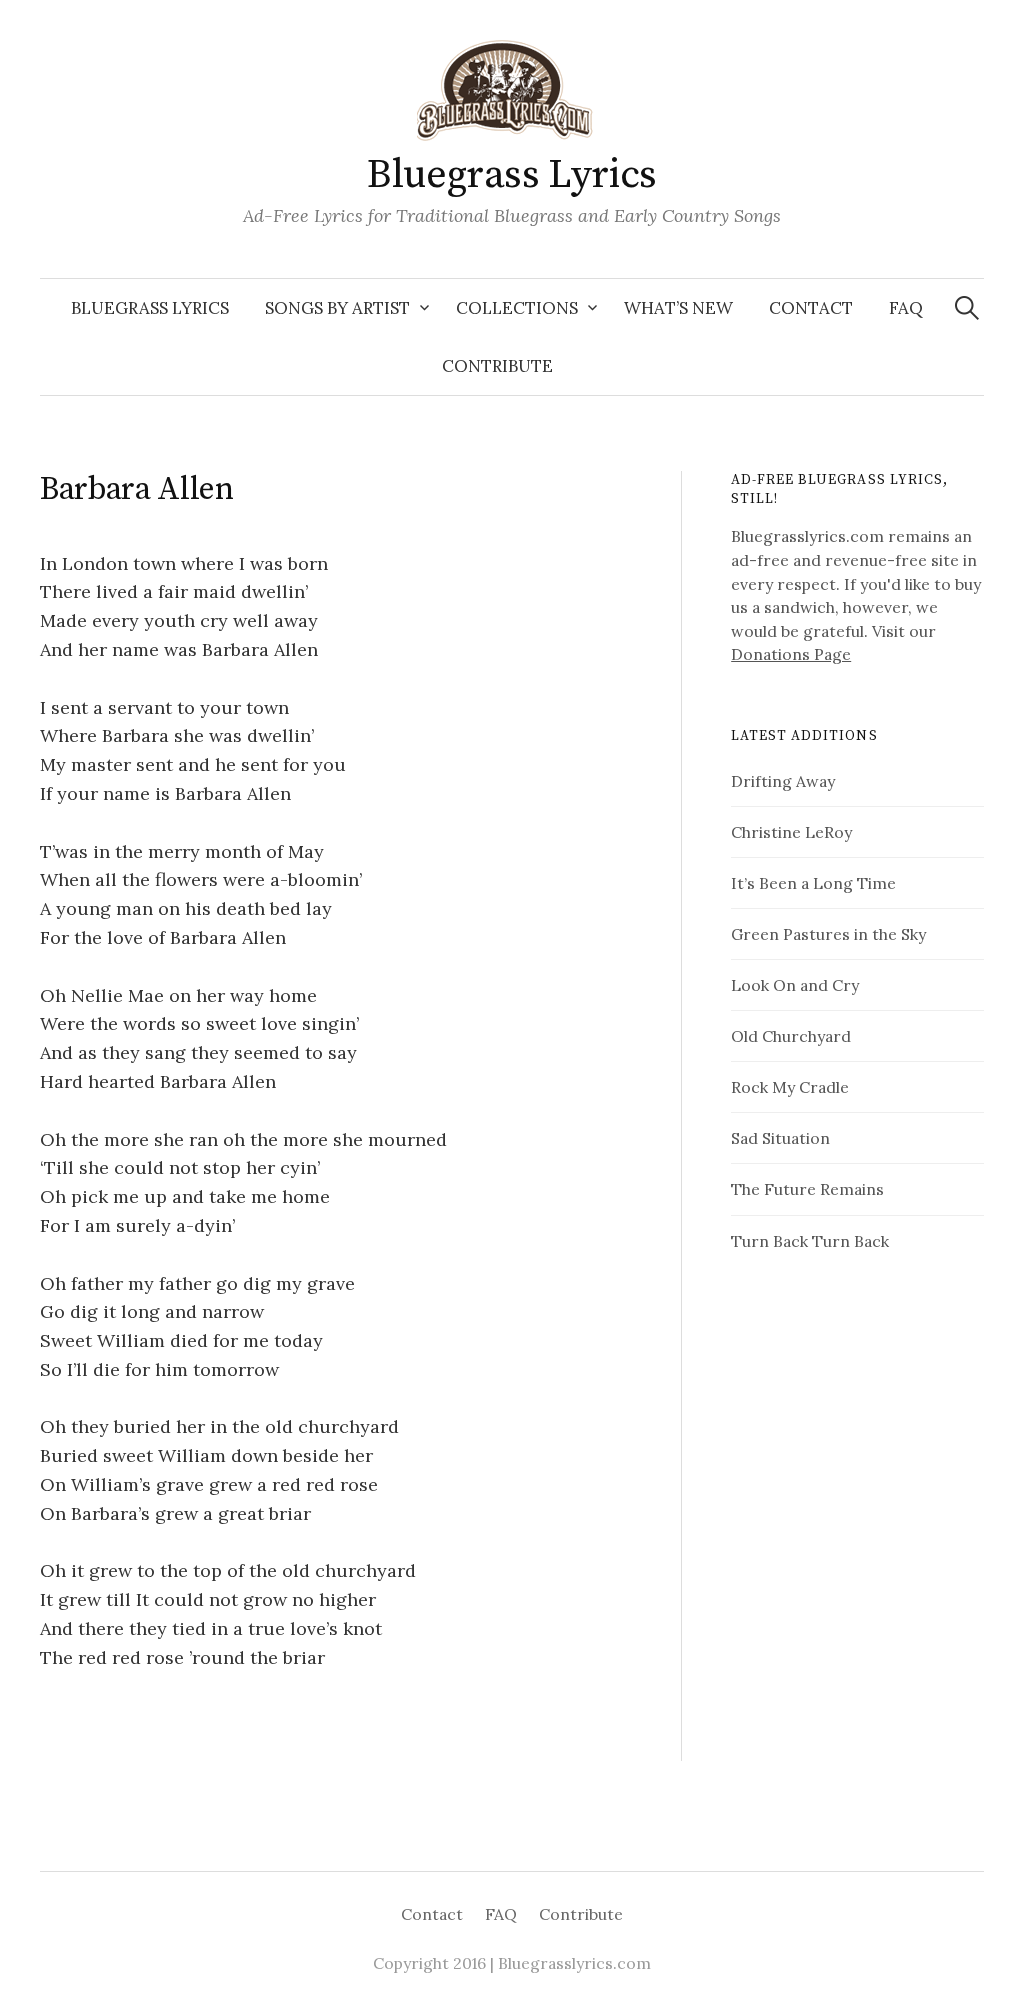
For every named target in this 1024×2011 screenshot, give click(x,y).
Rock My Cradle (790, 1087)
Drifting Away (783, 781)
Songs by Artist (337, 308)
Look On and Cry (795, 985)
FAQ (906, 308)
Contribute (497, 366)
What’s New (678, 308)
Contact (811, 308)
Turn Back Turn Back (810, 1241)
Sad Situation (780, 1138)
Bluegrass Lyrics (512, 175)
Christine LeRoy (791, 832)
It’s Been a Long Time (813, 883)
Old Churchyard (791, 1036)
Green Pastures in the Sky (828, 934)
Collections (517, 308)
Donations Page (791, 654)
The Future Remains (807, 1189)
